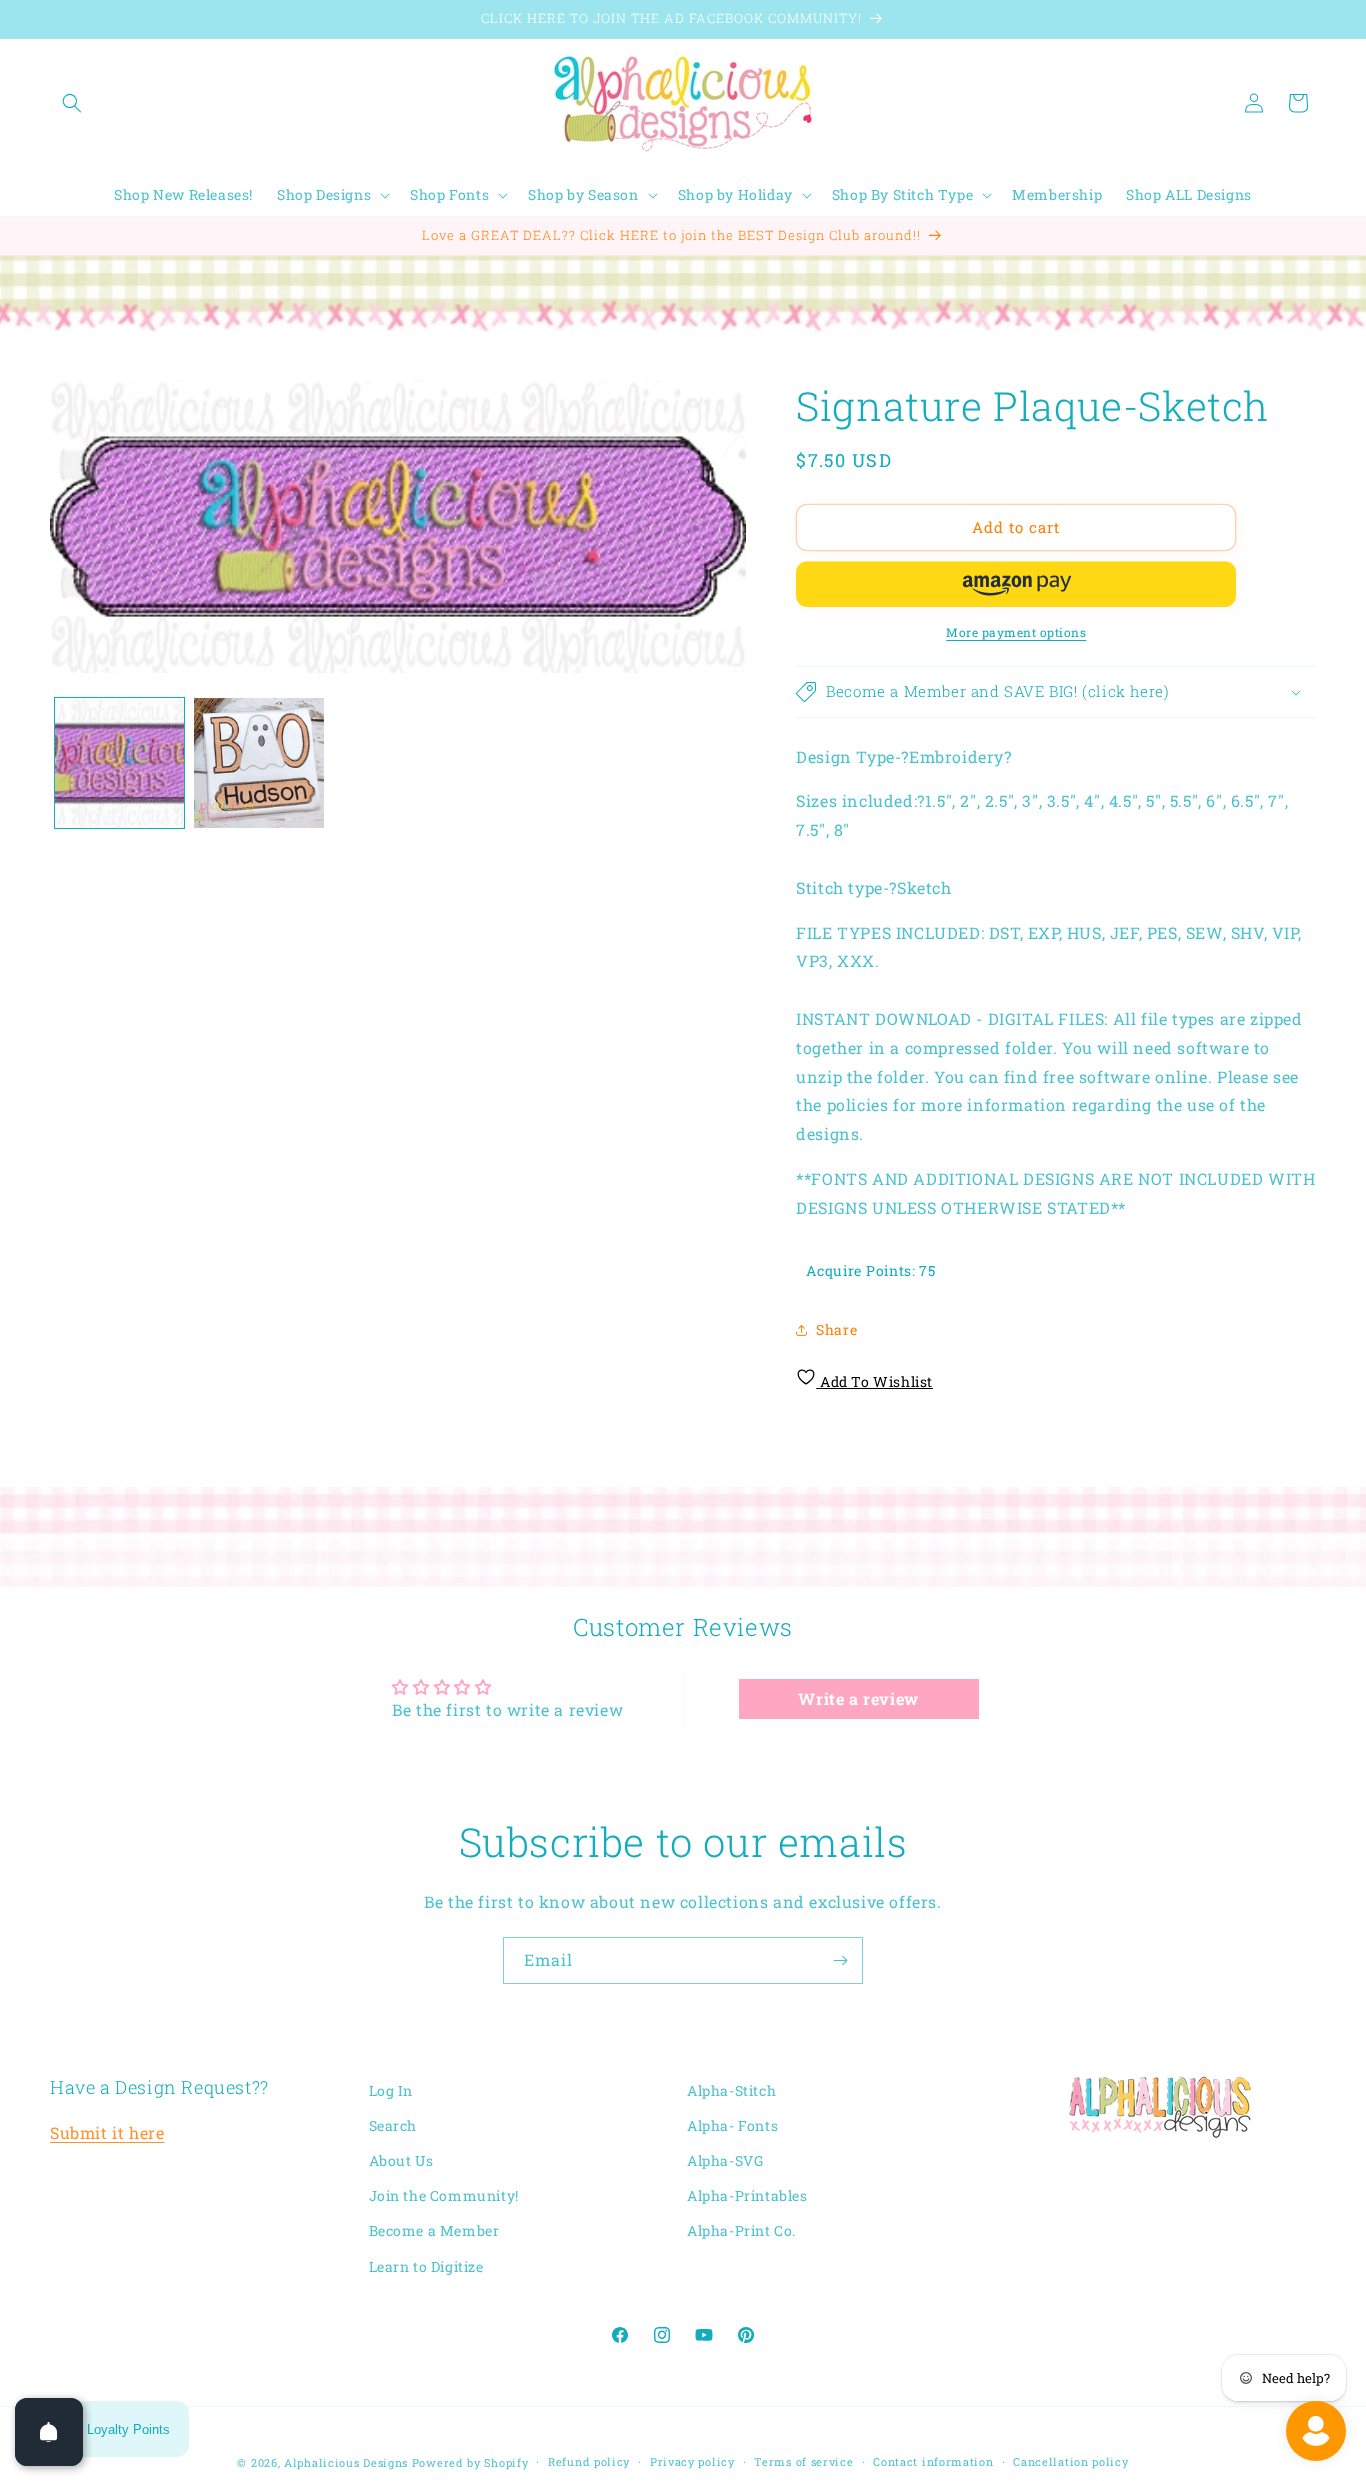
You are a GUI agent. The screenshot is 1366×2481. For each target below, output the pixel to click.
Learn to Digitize (426, 2266)
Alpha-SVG (725, 2161)
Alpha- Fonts (732, 2125)
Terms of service (803, 2461)
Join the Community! (444, 2196)
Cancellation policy (1070, 2461)
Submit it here (107, 2133)
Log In (391, 2090)
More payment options (1016, 632)
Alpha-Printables (747, 2196)
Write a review (858, 1697)
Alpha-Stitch (731, 2090)
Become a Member (434, 2231)
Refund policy (589, 2461)
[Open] (49, 2432)
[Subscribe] (840, 1960)
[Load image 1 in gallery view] (119, 762)
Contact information (933, 2461)
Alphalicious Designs (346, 2462)
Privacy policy (692, 2461)
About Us (401, 2161)
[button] (72, 103)
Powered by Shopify (470, 2462)
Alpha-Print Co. (741, 2231)
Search (393, 2125)
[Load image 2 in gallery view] (258, 762)
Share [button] (836, 1329)
